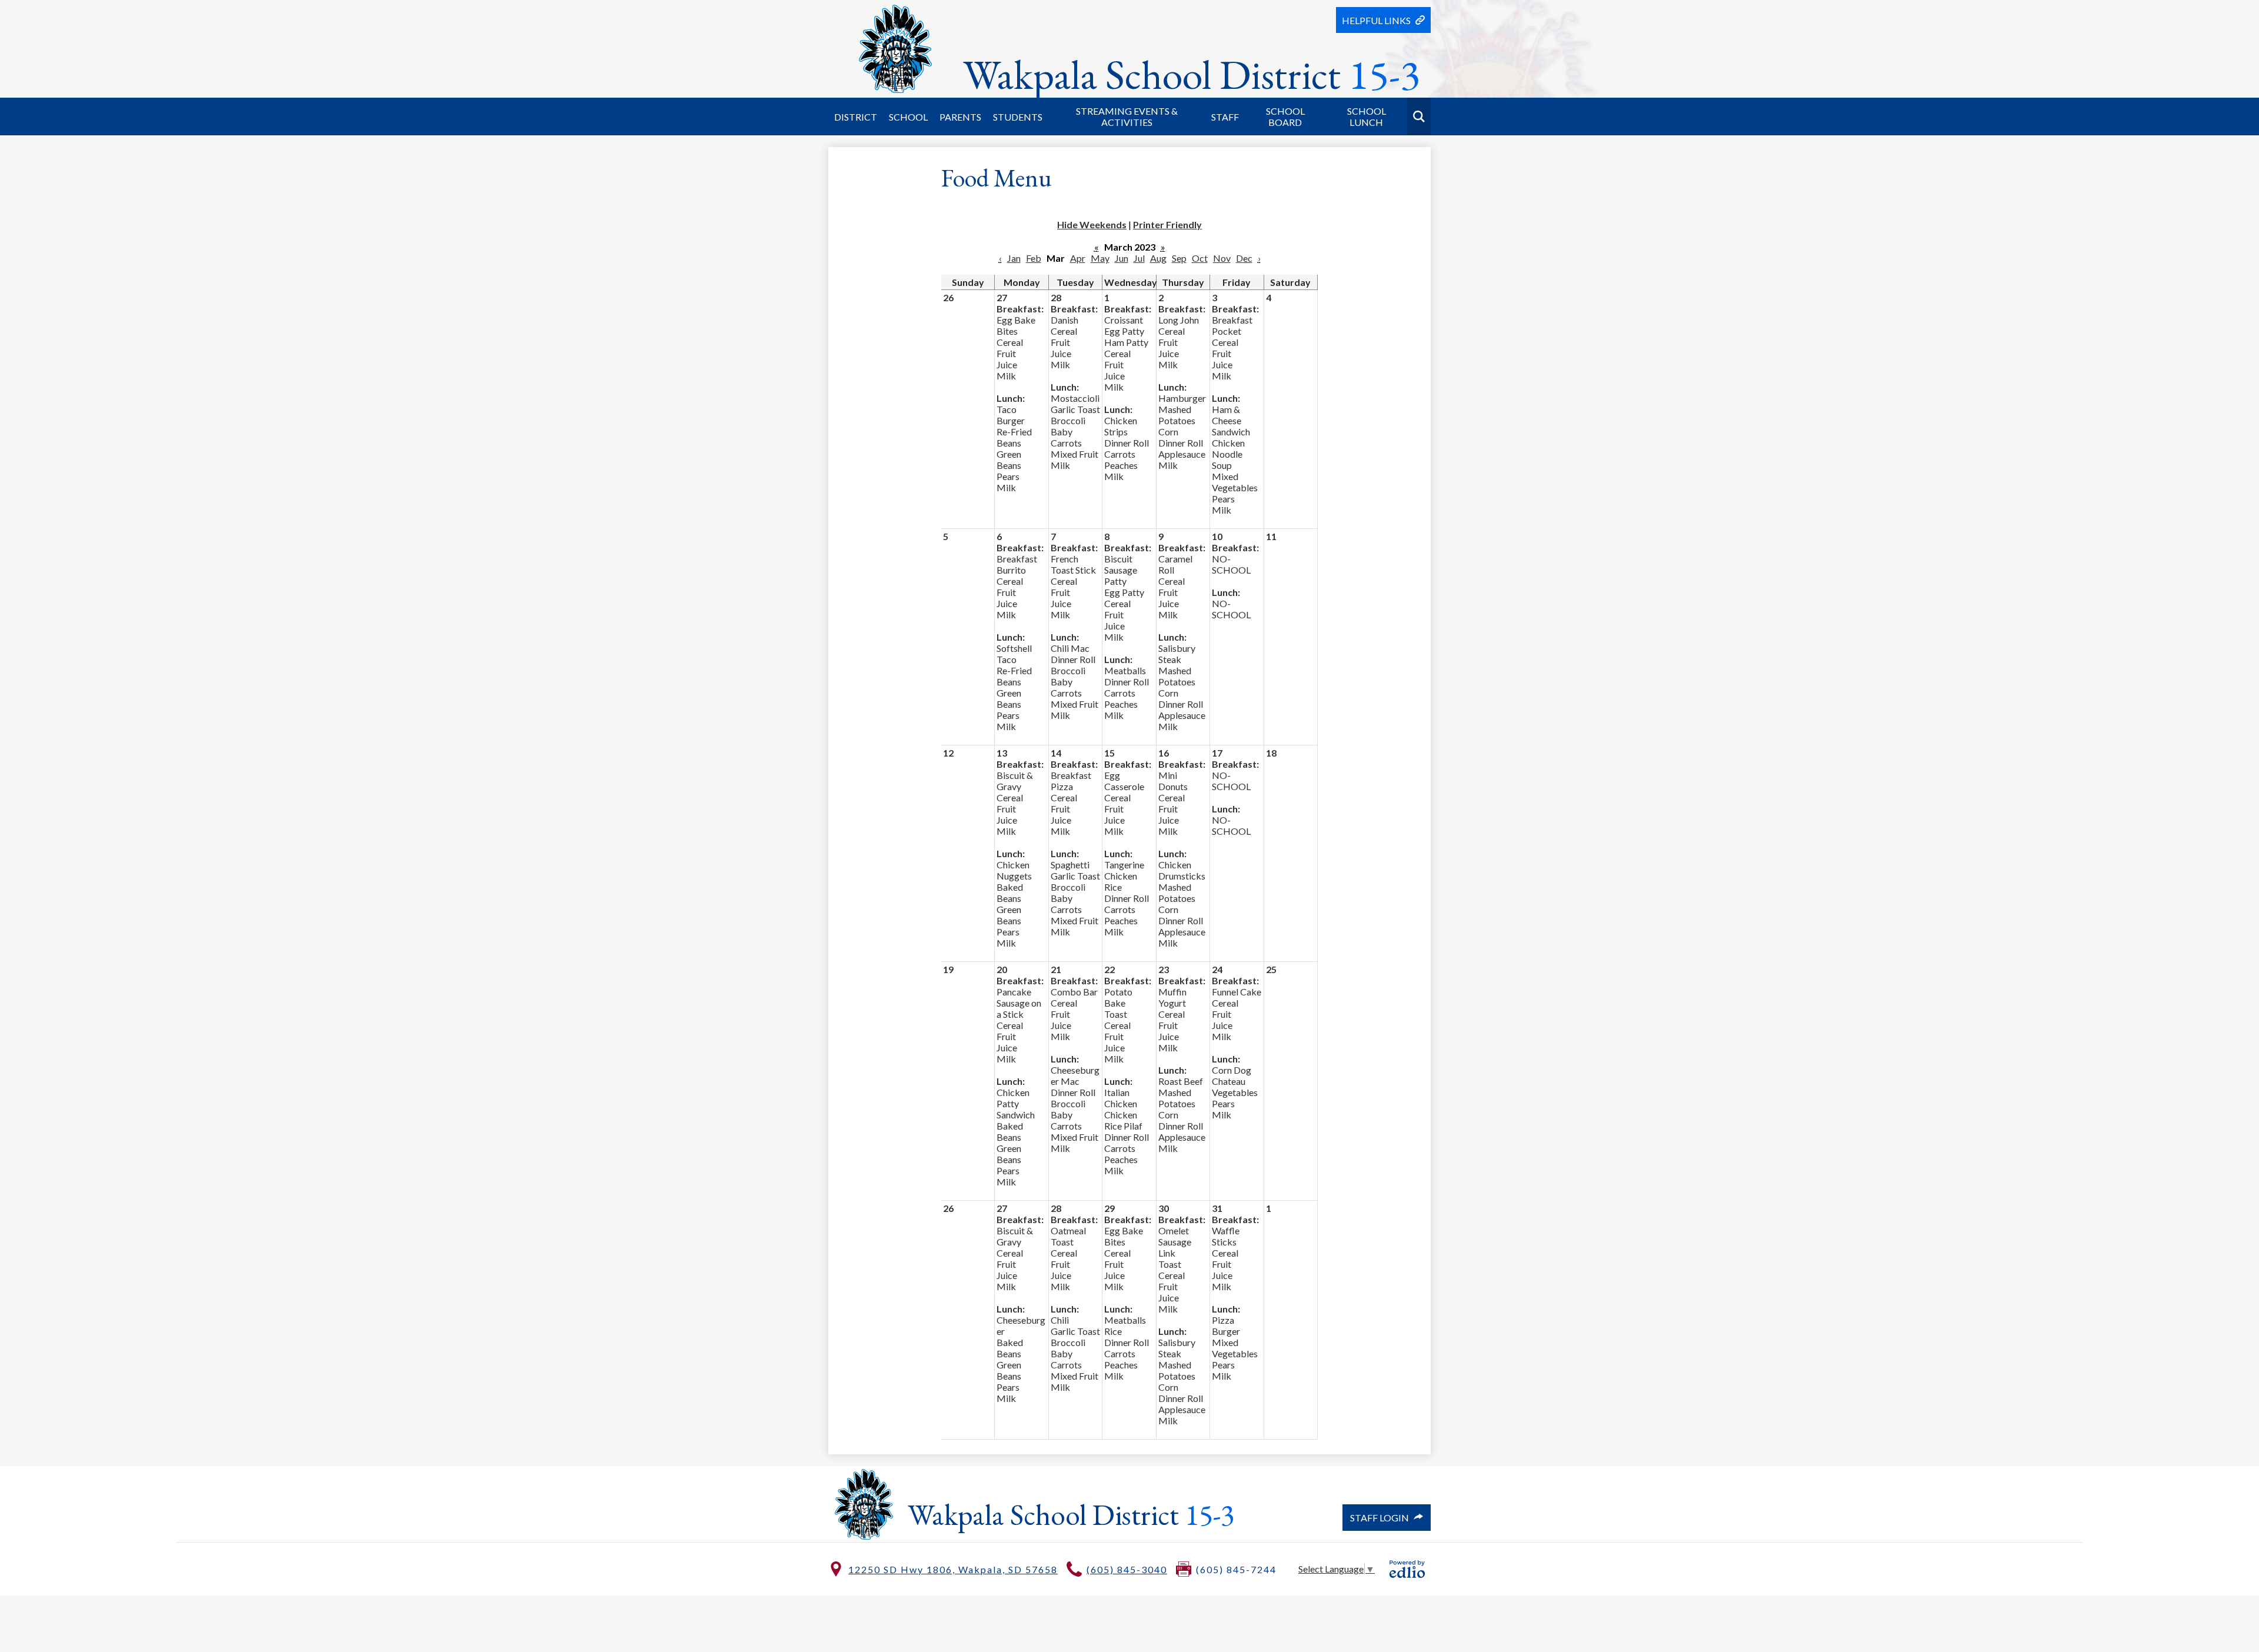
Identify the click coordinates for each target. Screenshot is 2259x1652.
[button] (856, 116)
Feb (1034, 258)
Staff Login (1380, 1518)
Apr (1078, 258)
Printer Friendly (1167, 224)
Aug (1158, 258)
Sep (1179, 258)
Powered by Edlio (1407, 1569)
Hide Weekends (1092, 224)
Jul (1139, 258)
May (1100, 258)
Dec (1244, 258)
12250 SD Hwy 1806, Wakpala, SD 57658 (953, 1569)
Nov (1222, 258)
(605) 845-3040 (1127, 1569)
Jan (1014, 258)
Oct (1200, 258)
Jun (1122, 258)
